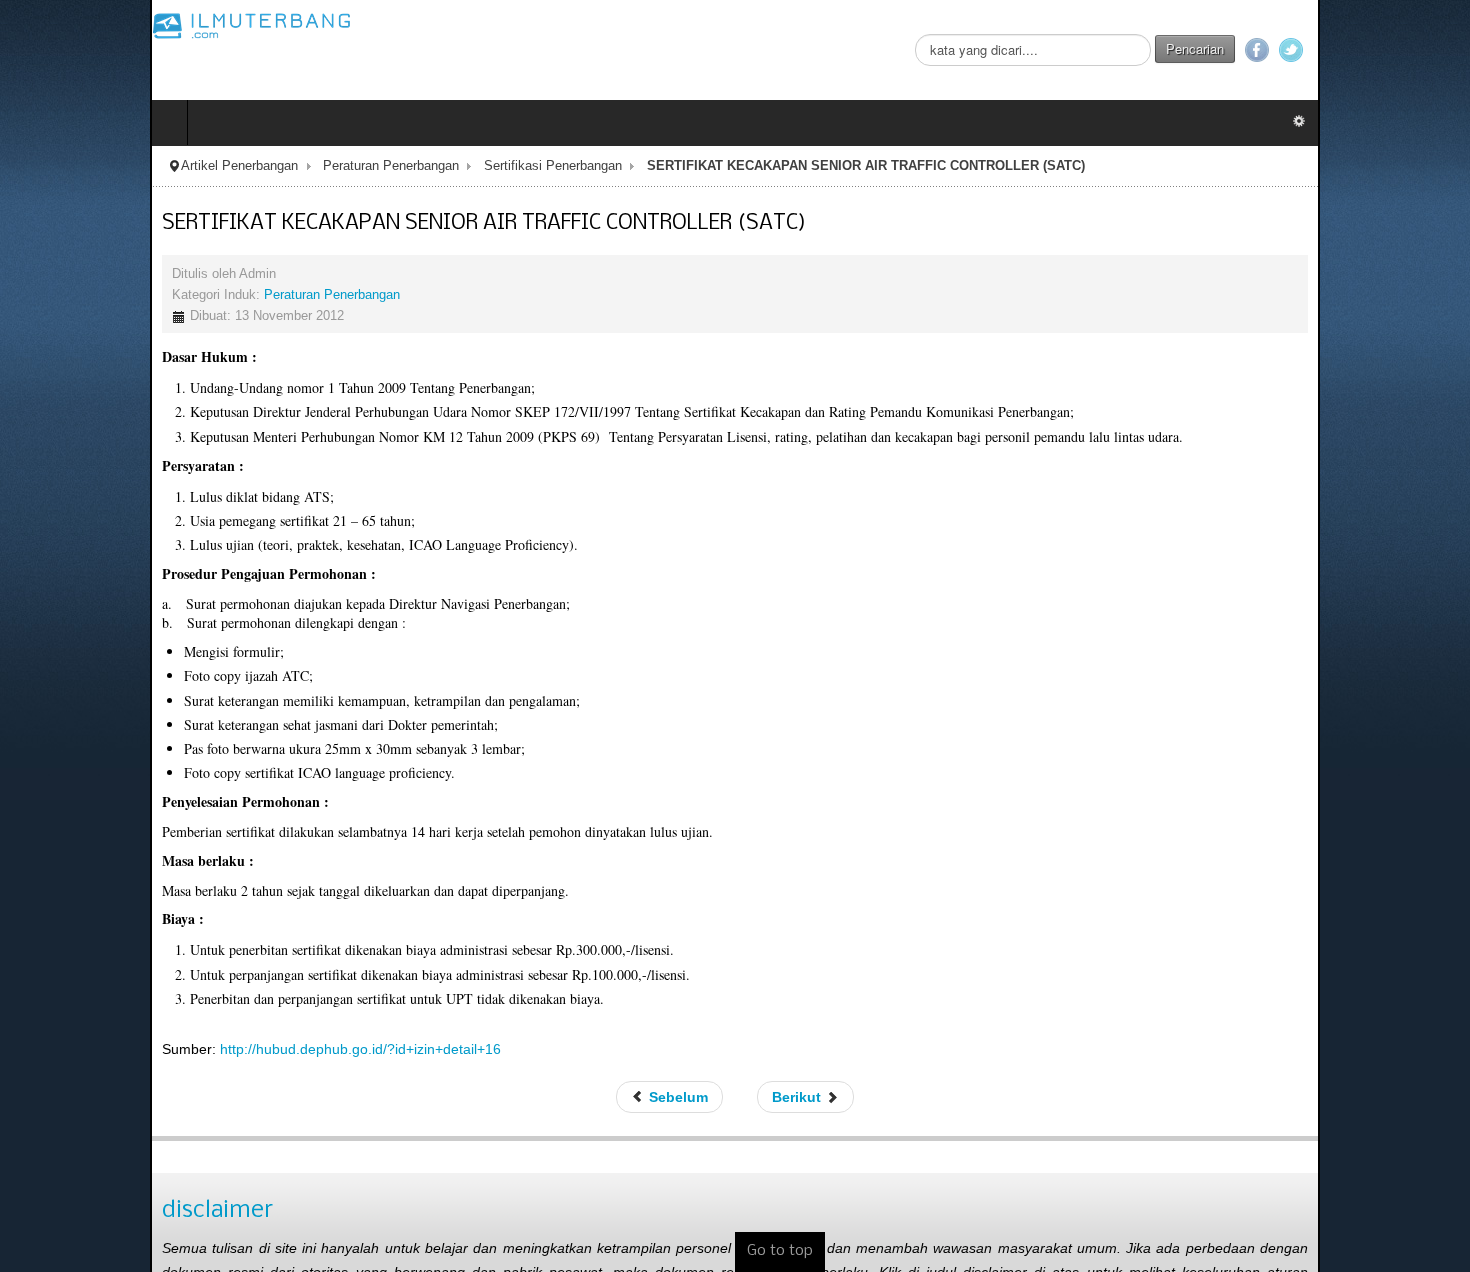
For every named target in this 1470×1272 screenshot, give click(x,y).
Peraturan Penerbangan (241, 166)
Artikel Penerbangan (89, 166)
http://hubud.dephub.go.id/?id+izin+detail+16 (210, 1049)
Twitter (1441, 50)
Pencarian (1345, 48)
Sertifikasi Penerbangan (403, 166)
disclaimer (67, 1210)
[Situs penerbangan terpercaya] (102, 25)
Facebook (1407, 50)
